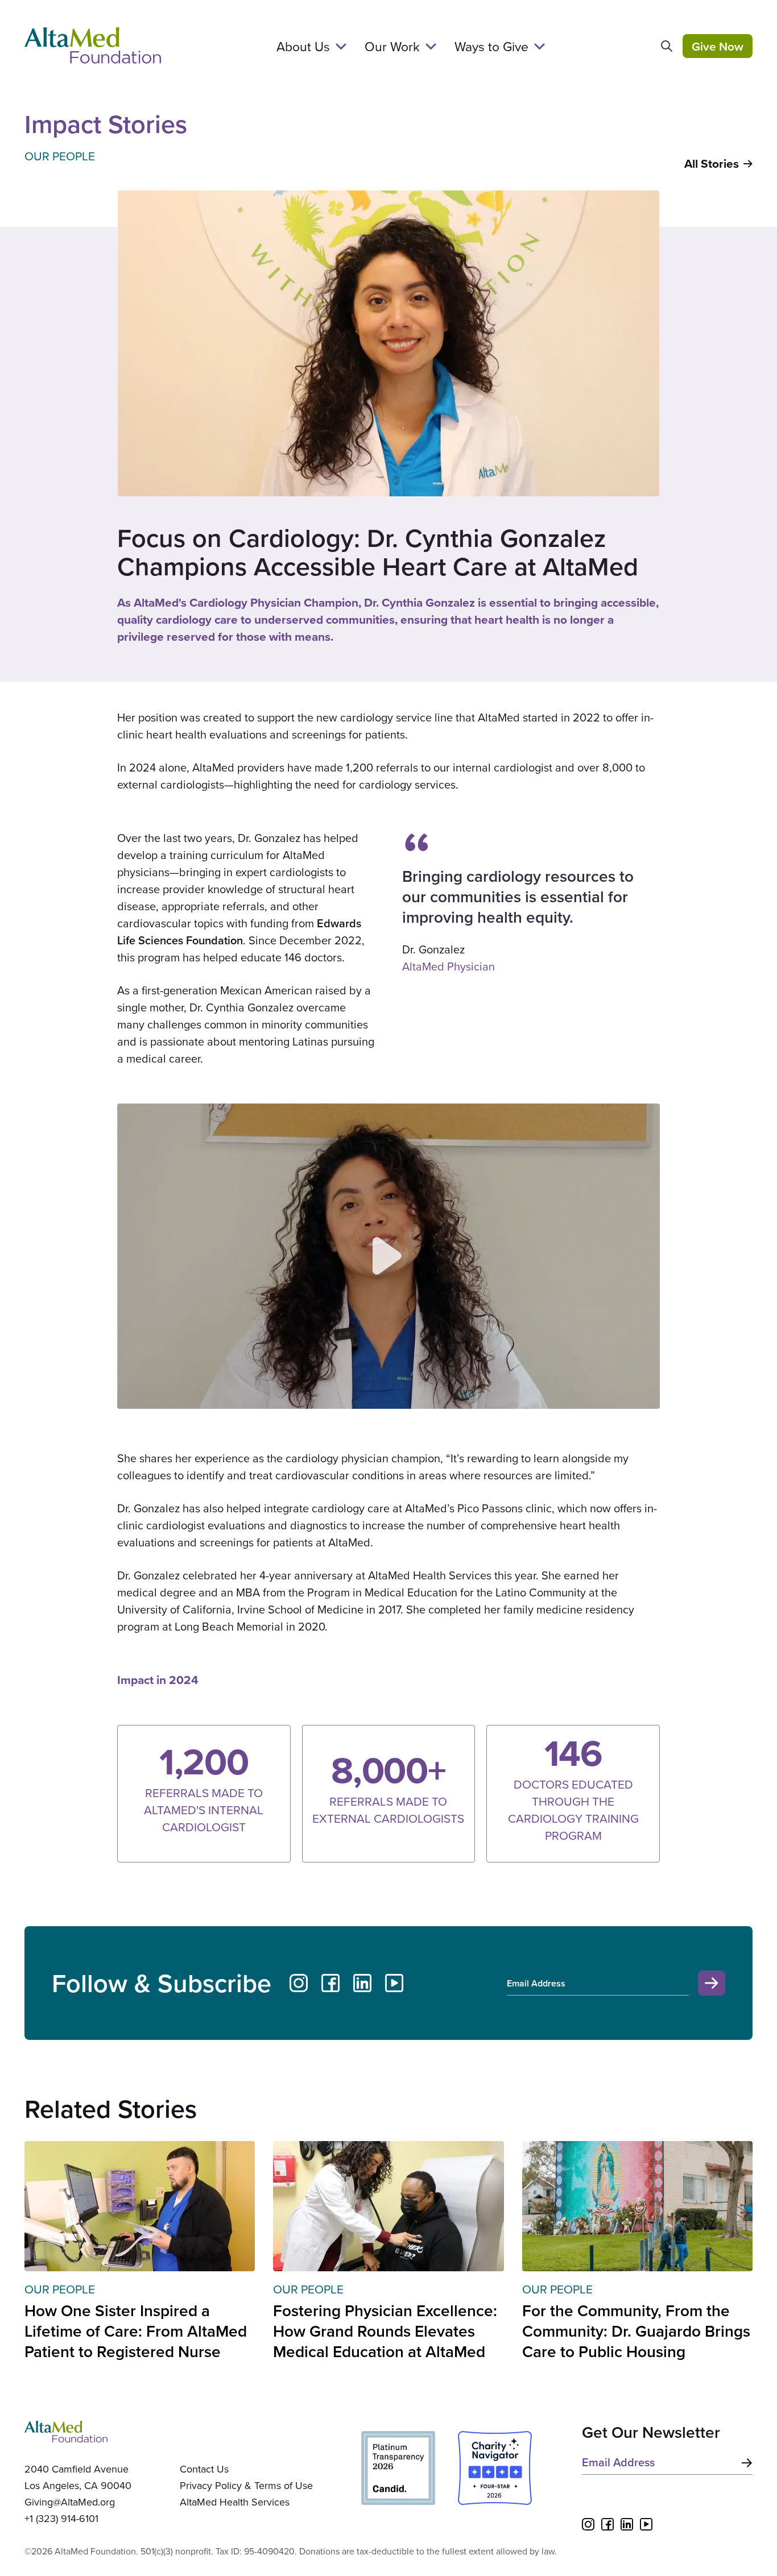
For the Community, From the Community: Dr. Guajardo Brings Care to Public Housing (636, 2331)
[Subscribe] (712, 1983)
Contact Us (204, 2469)
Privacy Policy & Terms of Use (246, 2485)
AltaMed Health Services (235, 2502)
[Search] (667, 46)
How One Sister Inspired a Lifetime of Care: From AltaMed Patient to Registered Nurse (136, 2331)
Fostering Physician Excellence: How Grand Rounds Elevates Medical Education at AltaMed (385, 2331)
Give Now (718, 46)
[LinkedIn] (362, 1983)
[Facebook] (330, 1983)
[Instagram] (299, 1983)
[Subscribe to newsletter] (745, 2463)
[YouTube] (394, 1983)
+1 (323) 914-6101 (61, 2518)
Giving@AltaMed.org (70, 2502)
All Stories (712, 164)
